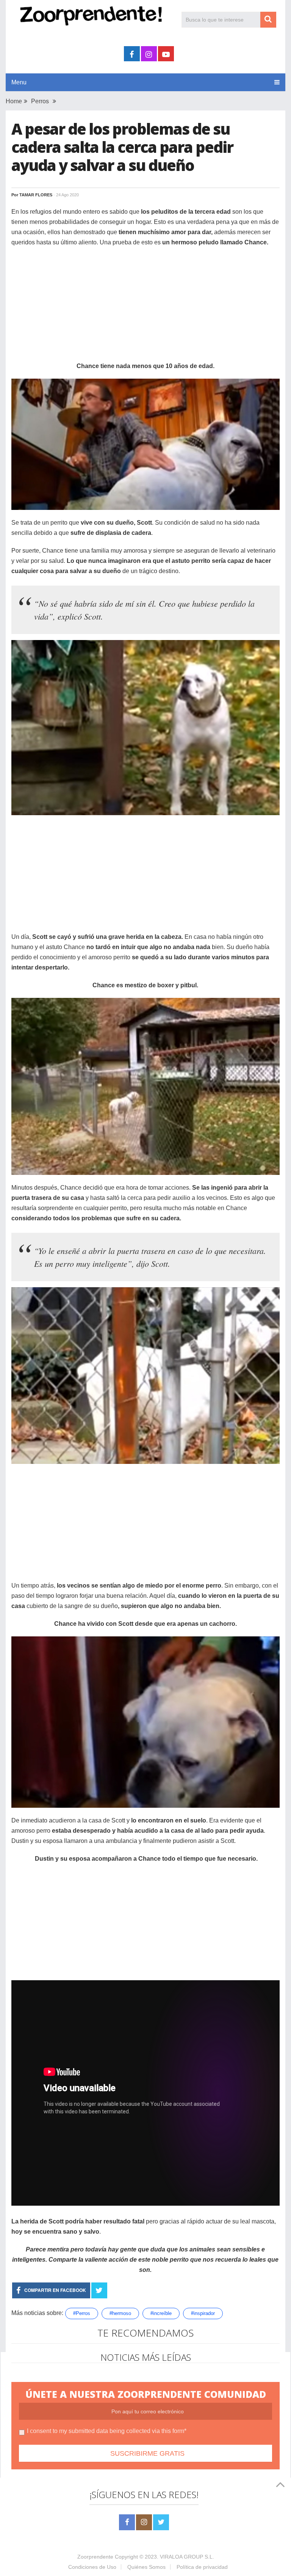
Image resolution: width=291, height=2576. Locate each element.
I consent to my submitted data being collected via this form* (107, 2431)
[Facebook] (127, 2522)
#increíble (161, 2313)
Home (14, 101)
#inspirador (203, 2313)
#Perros (82, 2313)
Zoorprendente (95, 2557)
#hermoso (120, 2313)
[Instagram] (144, 2522)
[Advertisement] (145, 308)
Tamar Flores (36, 195)
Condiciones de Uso (92, 2567)
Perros (40, 101)
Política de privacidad (202, 2567)
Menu (19, 82)
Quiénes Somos (146, 2567)
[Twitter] (161, 2522)
